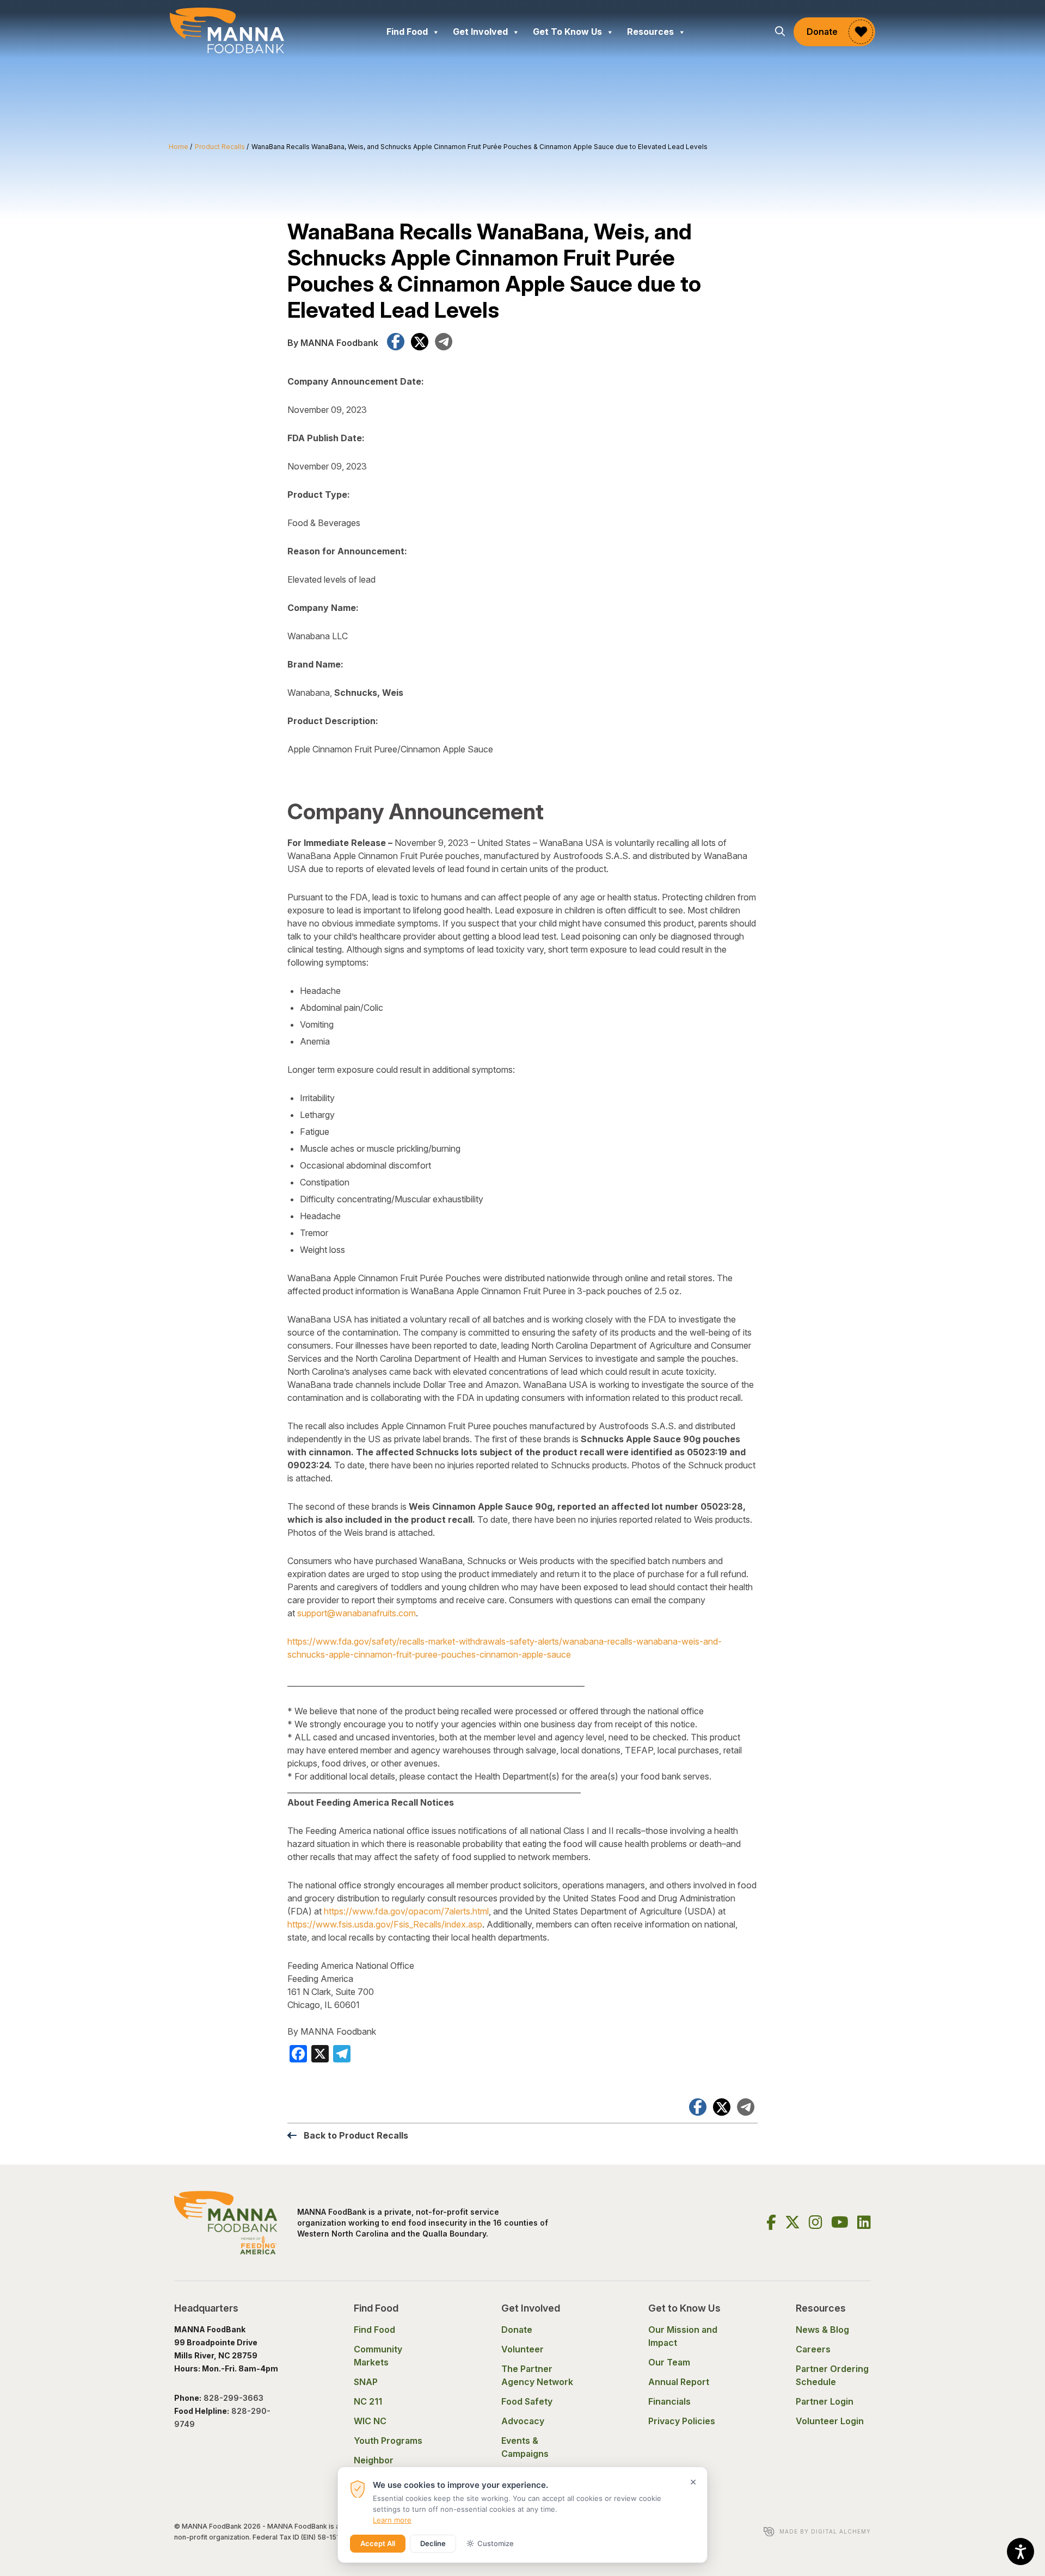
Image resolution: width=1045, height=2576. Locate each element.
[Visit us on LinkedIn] (864, 2222)
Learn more (392, 2520)
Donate (822, 32)
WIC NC (370, 2421)
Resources (650, 32)
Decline (433, 2543)
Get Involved (480, 32)
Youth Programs (388, 2441)
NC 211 (368, 2401)
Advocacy (523, 2421)
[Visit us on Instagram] (816, 2222)
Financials (669, 2401)
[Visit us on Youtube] (840, 2222)
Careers (813, 2349)
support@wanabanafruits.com (356, 1613)
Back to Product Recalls (356, 2135)
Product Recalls (220, 147)
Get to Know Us (567, 32)
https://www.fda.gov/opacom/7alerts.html (406, 1911)
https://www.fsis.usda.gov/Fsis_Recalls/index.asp (385, 1924)
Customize (496, 2543)
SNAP (366, 2382)
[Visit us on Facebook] (771, 2222)
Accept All (378, 2543)
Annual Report (679, 2382)
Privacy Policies (682, 2421)
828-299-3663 (235, 2398)
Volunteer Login (830, 2421)
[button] (780, 32)
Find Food (407, 32)
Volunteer (522, 2349)
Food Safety (527, 2401)
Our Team (669, 2362)
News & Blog (822, 2330)
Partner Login (825, 2401)
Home (179, 147)
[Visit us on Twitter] (792, 2222)
